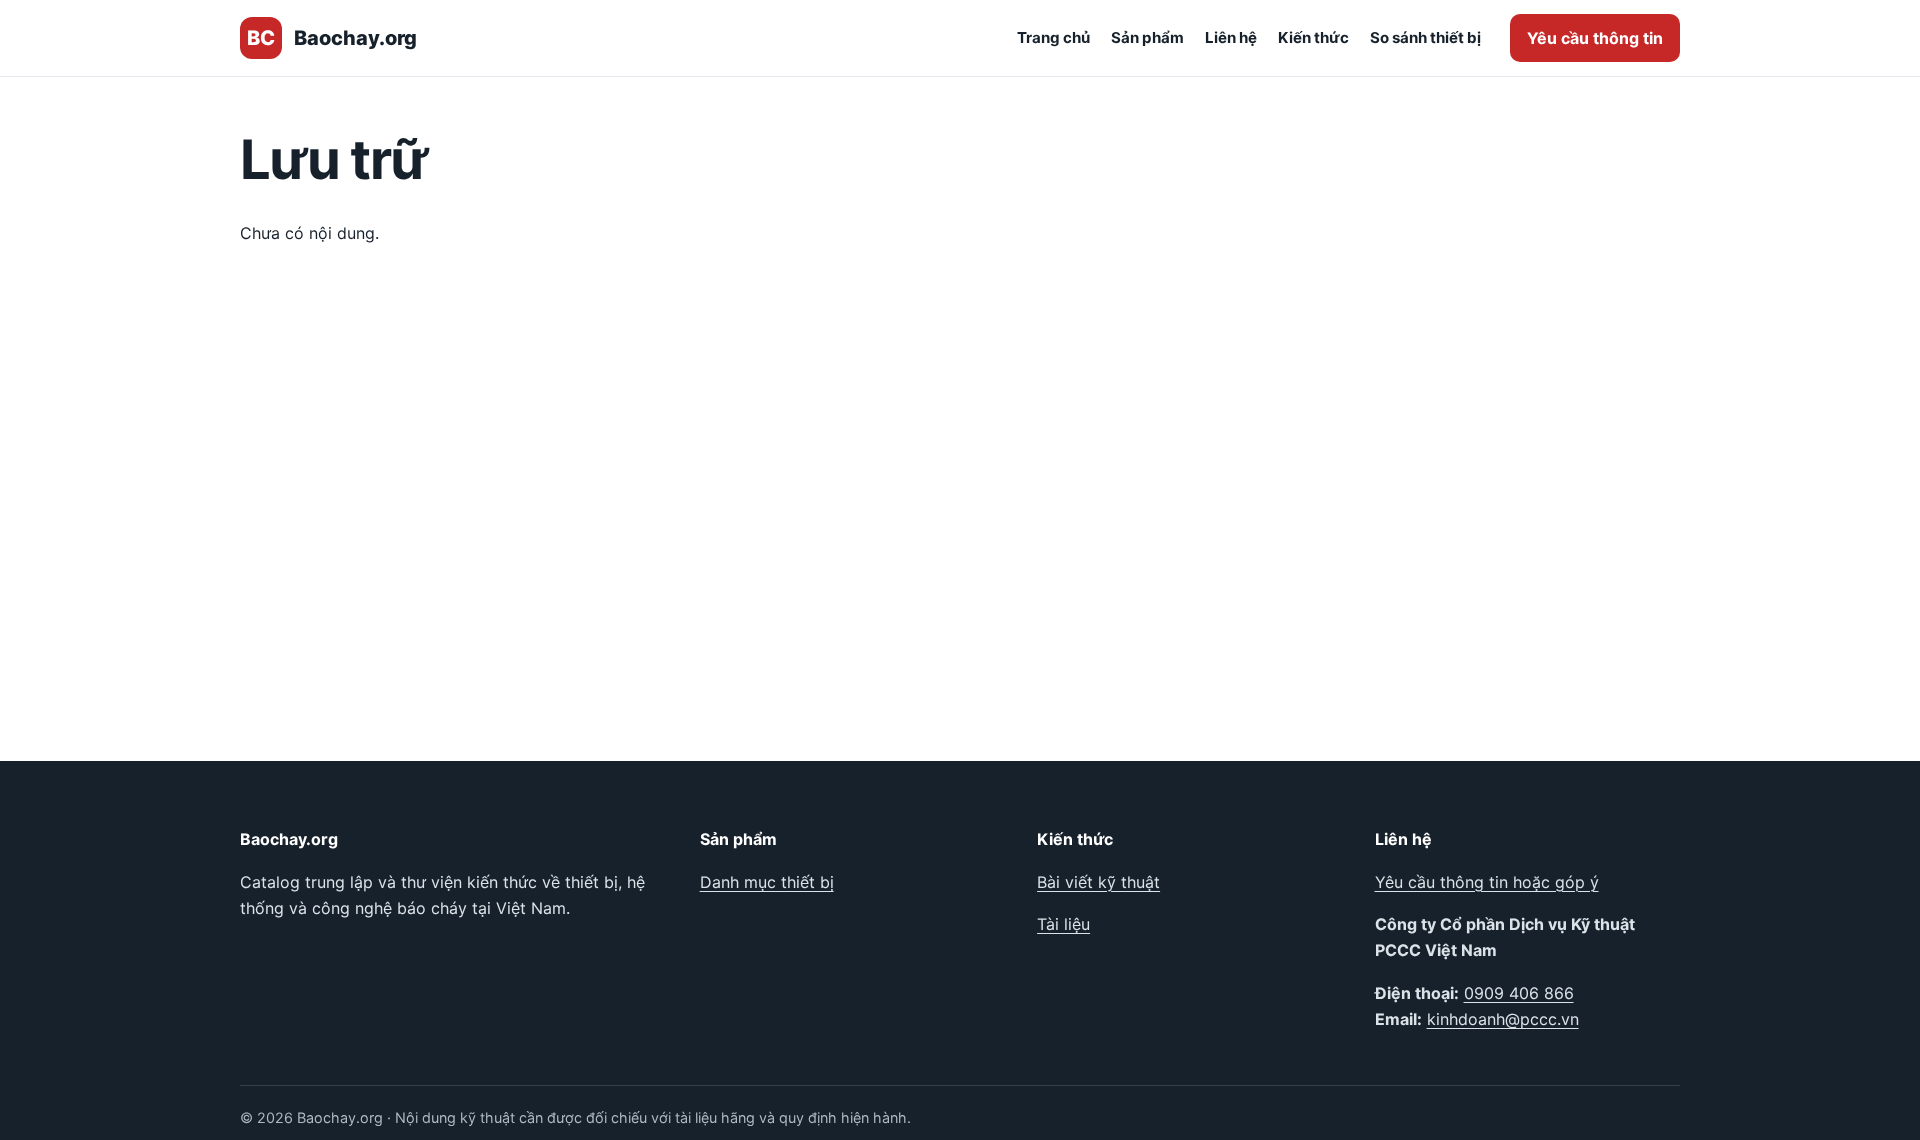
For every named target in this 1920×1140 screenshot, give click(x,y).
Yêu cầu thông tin (1595, 38)
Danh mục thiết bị (767, 882)
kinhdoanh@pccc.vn (1503, 1019)
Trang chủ (1053, 37)
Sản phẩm (1147, 37)
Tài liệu (1063, 924)
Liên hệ (1231, 37)
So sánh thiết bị (1425, 37)
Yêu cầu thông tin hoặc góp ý (1487, 882)
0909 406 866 (1519, 993)
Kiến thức (1313, 37)
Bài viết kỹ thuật (1098, 882)
